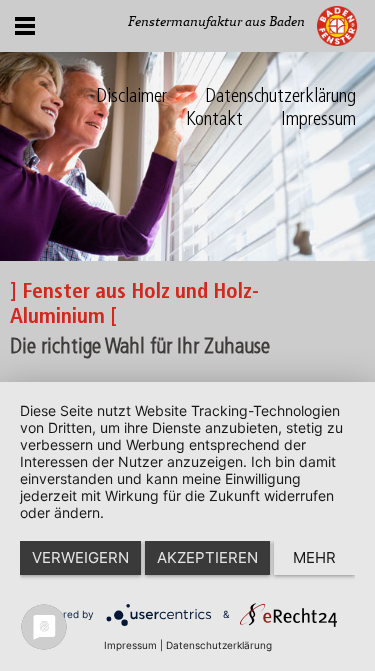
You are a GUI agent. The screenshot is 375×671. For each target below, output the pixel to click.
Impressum (318, 120)
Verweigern (80, 557)
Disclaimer (131, 97)
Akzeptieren (207, 557)
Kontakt (214, 120)
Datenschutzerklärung (280, 97)
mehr (314, 557)
